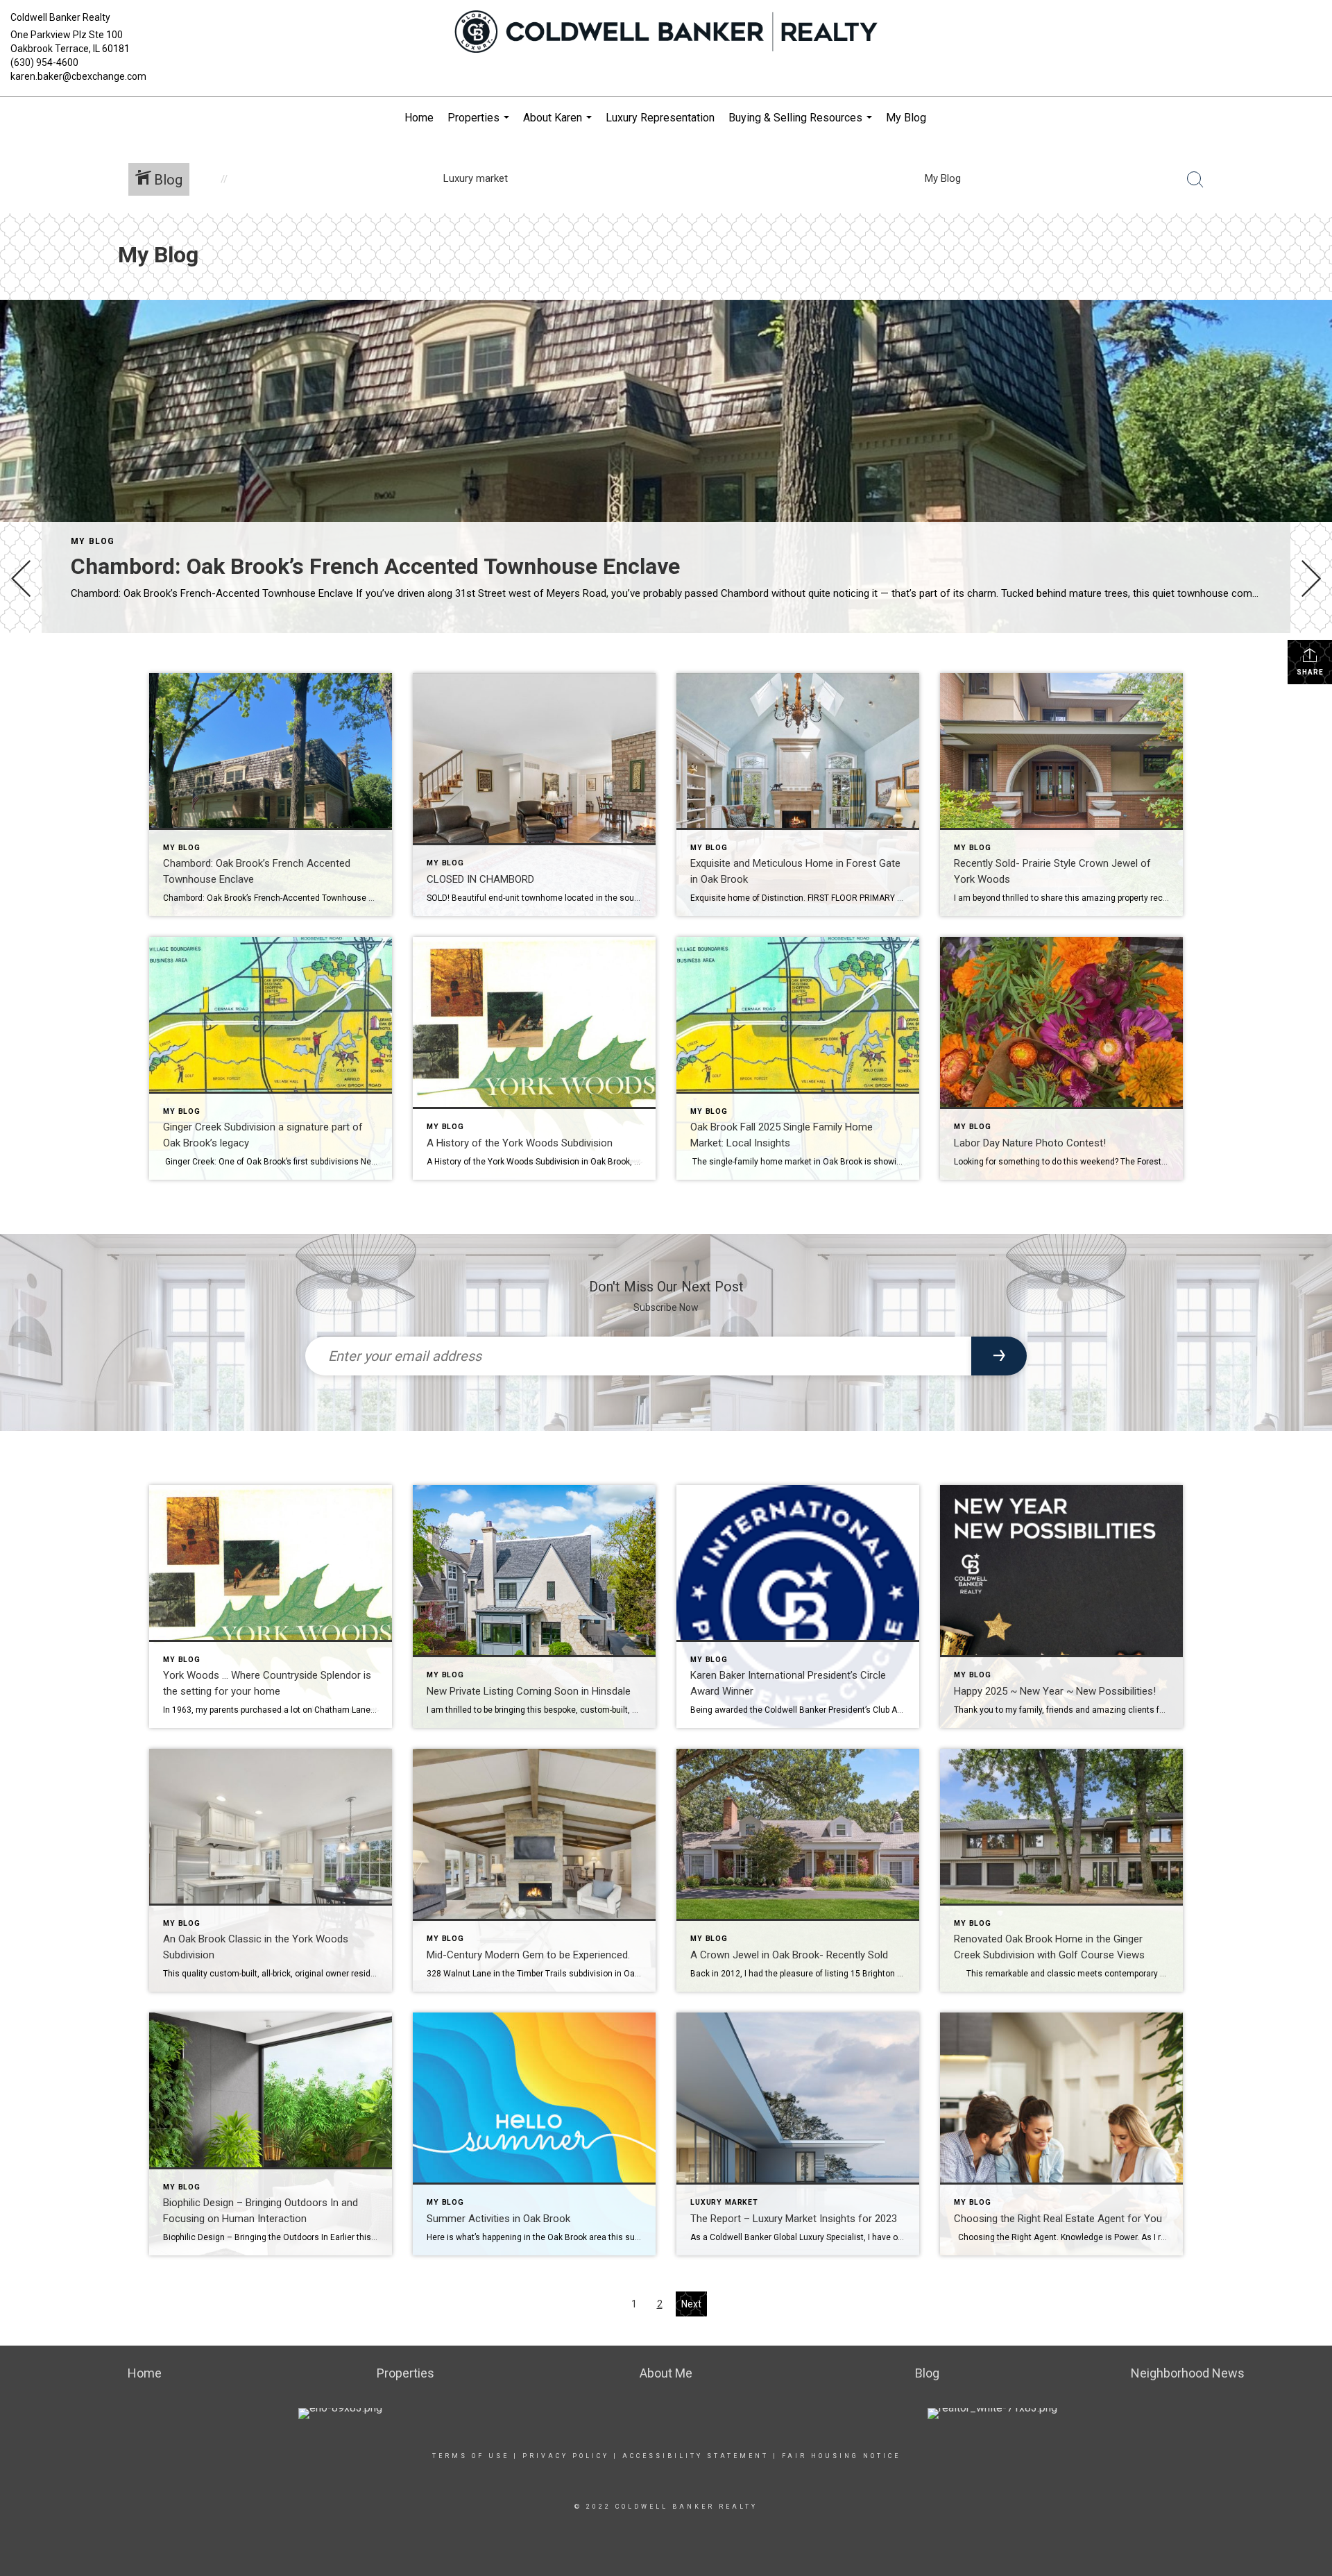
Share (1310, 672)
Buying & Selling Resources (802, 125)
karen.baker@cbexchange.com (78, 76)
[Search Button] (1195, 180)
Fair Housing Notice (841, 2456)
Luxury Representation (660, 118)
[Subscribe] (999, 1356)
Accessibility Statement (695, 2456)
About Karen (559, 125)
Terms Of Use (471, 2456)
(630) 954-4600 (44, 62)
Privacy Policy (566, 2456)
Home (419, 118)
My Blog (906, 118)
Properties (480, 125)
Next (691, 2304)
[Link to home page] (666, 33)
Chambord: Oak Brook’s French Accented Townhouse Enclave (375, 566)
